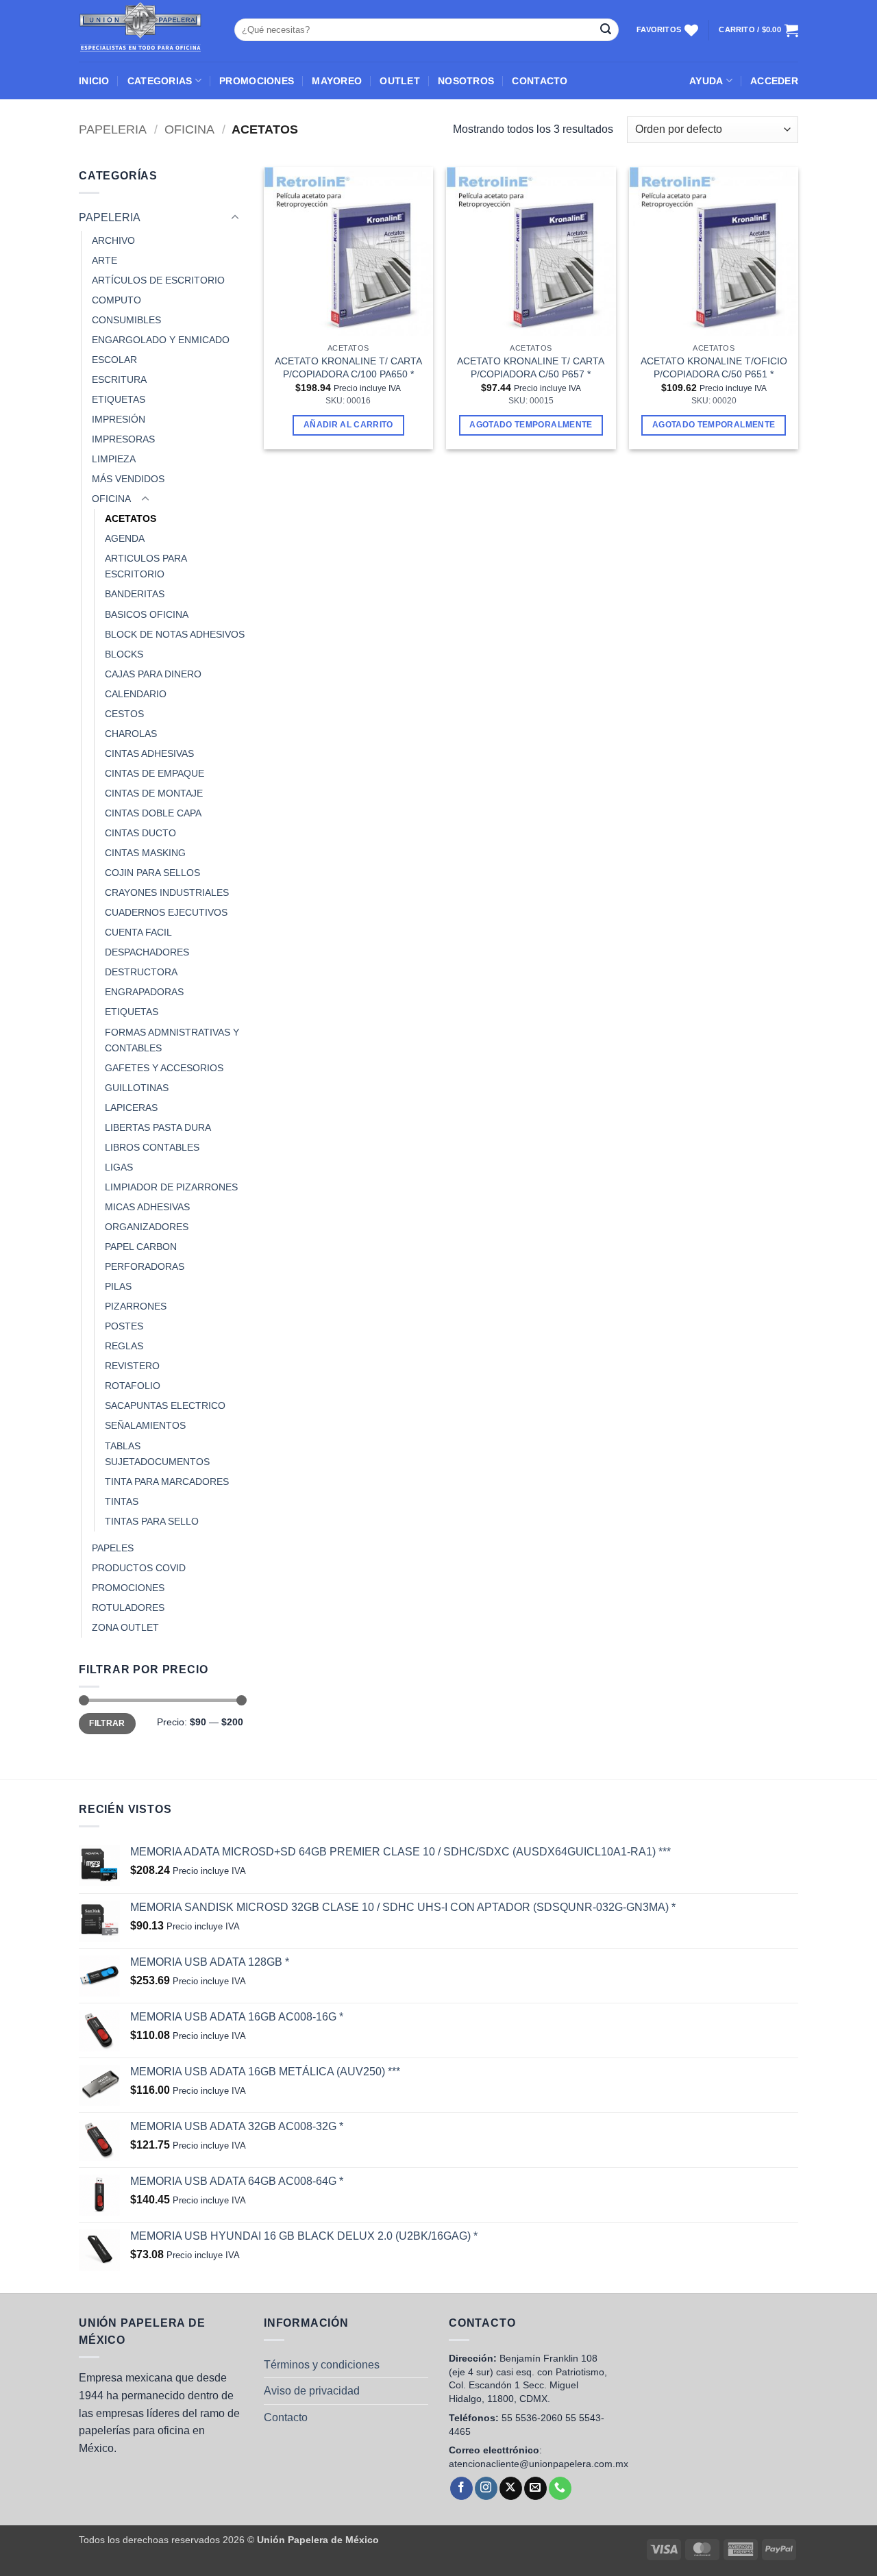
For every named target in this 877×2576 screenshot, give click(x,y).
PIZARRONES (136, 1306)
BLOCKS (124, 654)
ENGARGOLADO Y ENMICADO (161, 340)
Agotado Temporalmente (531, 425)
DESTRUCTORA (141, 972)
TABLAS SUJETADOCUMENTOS (157, 1454)
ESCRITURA (119, 379)
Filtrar (107, 1723)
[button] (774, 81)
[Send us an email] (535, 2488)
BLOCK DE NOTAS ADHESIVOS (175, 634)
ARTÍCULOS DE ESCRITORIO (158, 280)
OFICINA (189, 129)
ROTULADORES (128, 1608)
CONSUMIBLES (126, 320)
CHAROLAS (131, 734)
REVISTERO (132, 1366)
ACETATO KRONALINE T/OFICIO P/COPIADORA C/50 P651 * (714, 367)
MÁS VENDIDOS (128, 479)
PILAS (118, 1286)
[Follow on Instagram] (486, 2488)
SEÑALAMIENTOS (145, 1425)
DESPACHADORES (147, 952)
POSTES (124, 1326)
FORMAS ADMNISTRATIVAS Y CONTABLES (172, 1040)
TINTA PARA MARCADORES (167, 1481)
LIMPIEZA (114, 459)
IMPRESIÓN (119, 419)
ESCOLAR (114, 360)
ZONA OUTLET (125, 1627)
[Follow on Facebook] (461, 2488)
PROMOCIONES (257, 81)
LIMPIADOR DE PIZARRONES (171, 1187)
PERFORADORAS (145, 1266)
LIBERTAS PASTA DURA (158, 1127)
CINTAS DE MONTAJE (154, 793)
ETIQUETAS (119, 399)
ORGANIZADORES (147, 1227)
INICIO (94, 81)
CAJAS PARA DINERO (153, 674)
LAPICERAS (131, 1108)
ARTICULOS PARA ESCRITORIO (146, 566)
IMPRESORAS (123, 439)
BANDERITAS (135, 594)
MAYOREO (337, 81)
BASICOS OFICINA (147, 614)
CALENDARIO (136, 694)
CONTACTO (540, 81)
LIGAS (119, 1167)
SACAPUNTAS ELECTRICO (165, 1405)
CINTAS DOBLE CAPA (153, 813)
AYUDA (706, 81)
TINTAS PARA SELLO (152, 1521)
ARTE (104, 260)
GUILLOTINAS (137, 1088)
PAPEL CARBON (141, 1247)
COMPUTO (116, 300)
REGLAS (124, 1346)
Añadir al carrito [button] (348, 425)
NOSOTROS (466, 81)
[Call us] (560, 2488)
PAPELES (113, 1548)
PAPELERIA (113, 129)
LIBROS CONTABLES (152, 1147)
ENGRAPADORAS (144, 992)
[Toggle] (235, 218)
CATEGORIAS (160, 81)
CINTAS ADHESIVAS (149, 753)
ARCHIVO (113, 240)
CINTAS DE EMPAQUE (155, 773)
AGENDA (125, 538)
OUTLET (400, 81)
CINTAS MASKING (145, 853)
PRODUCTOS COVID (139, 1568)
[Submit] (606, 30)
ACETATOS (131, 518)
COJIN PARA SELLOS (152, 873)
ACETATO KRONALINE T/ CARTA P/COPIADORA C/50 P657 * (531, 367)
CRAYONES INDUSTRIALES (167, 892)
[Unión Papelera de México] (146, 31)
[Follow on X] (511, 2488)
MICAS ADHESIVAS (147, 1207)
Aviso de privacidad (312, 2391)
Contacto (286, 2417)
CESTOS (124, 714)
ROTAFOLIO (133, 1386)
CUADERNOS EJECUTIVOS (166, 912)
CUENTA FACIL (138, 932)
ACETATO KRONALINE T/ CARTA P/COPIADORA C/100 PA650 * (348, 367)
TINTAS (122, 1501)
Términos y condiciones (322, 2365)
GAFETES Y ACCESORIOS (164, 1068)
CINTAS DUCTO (140, 833)
